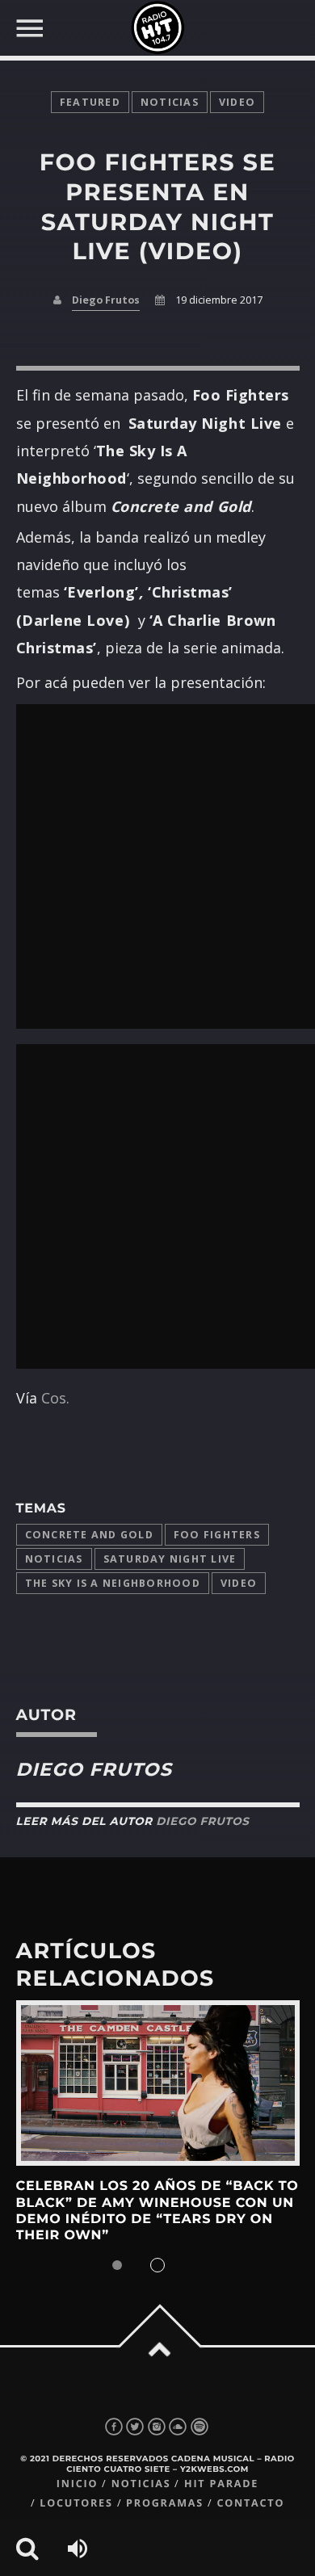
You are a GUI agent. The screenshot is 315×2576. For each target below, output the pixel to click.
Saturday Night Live (170, 1559)
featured (90, 102)
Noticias (54, 1559)
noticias (170, 102)
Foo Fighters (217, 1535)
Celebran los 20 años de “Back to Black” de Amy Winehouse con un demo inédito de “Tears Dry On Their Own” (157, 2211)
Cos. (55, 1398)
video (237, 102)
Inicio (78, 2484)
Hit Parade (221, 2484)
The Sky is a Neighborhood (113, 1583)
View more (158, 2083)
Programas (165, 2503)
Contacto (250, 2503)
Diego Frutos (106, 300)
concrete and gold (89, 1535)
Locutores (76, 2503)
